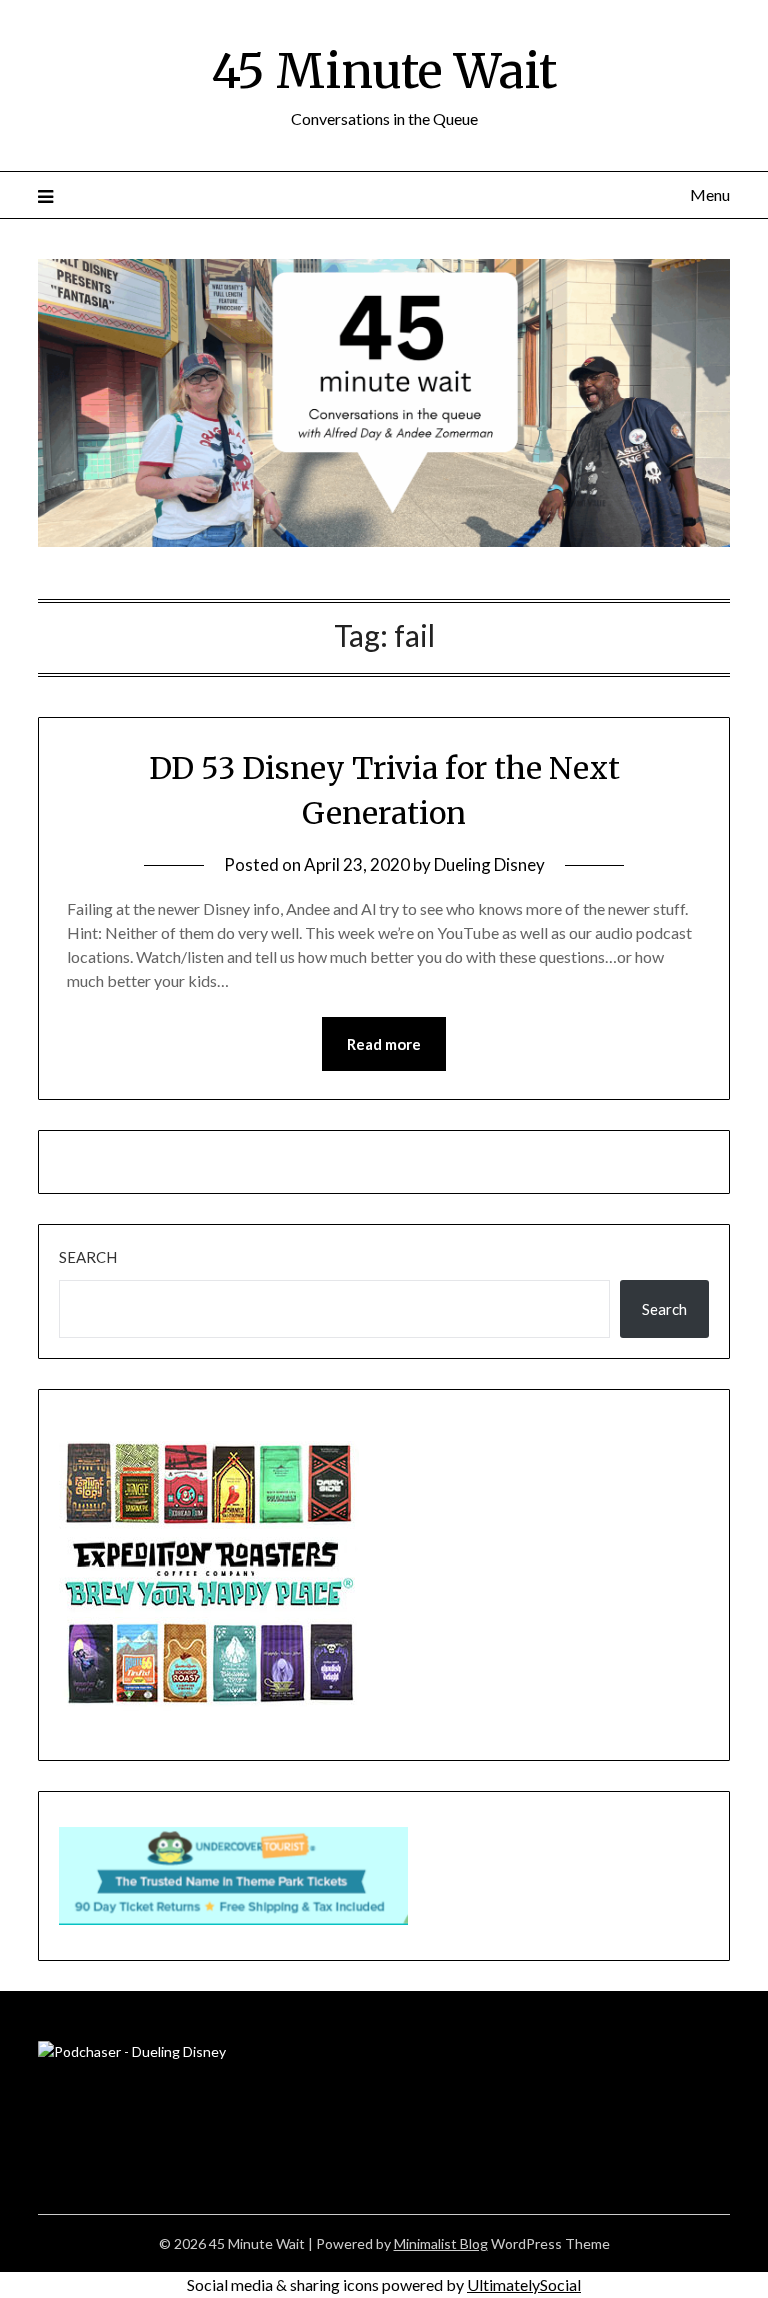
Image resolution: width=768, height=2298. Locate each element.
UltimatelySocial (524, 2284)
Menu (709, 194)
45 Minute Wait (384, 71)
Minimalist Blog (441, 2243)
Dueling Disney (489, 864)
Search (88, 1257)
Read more (384, 1044)
